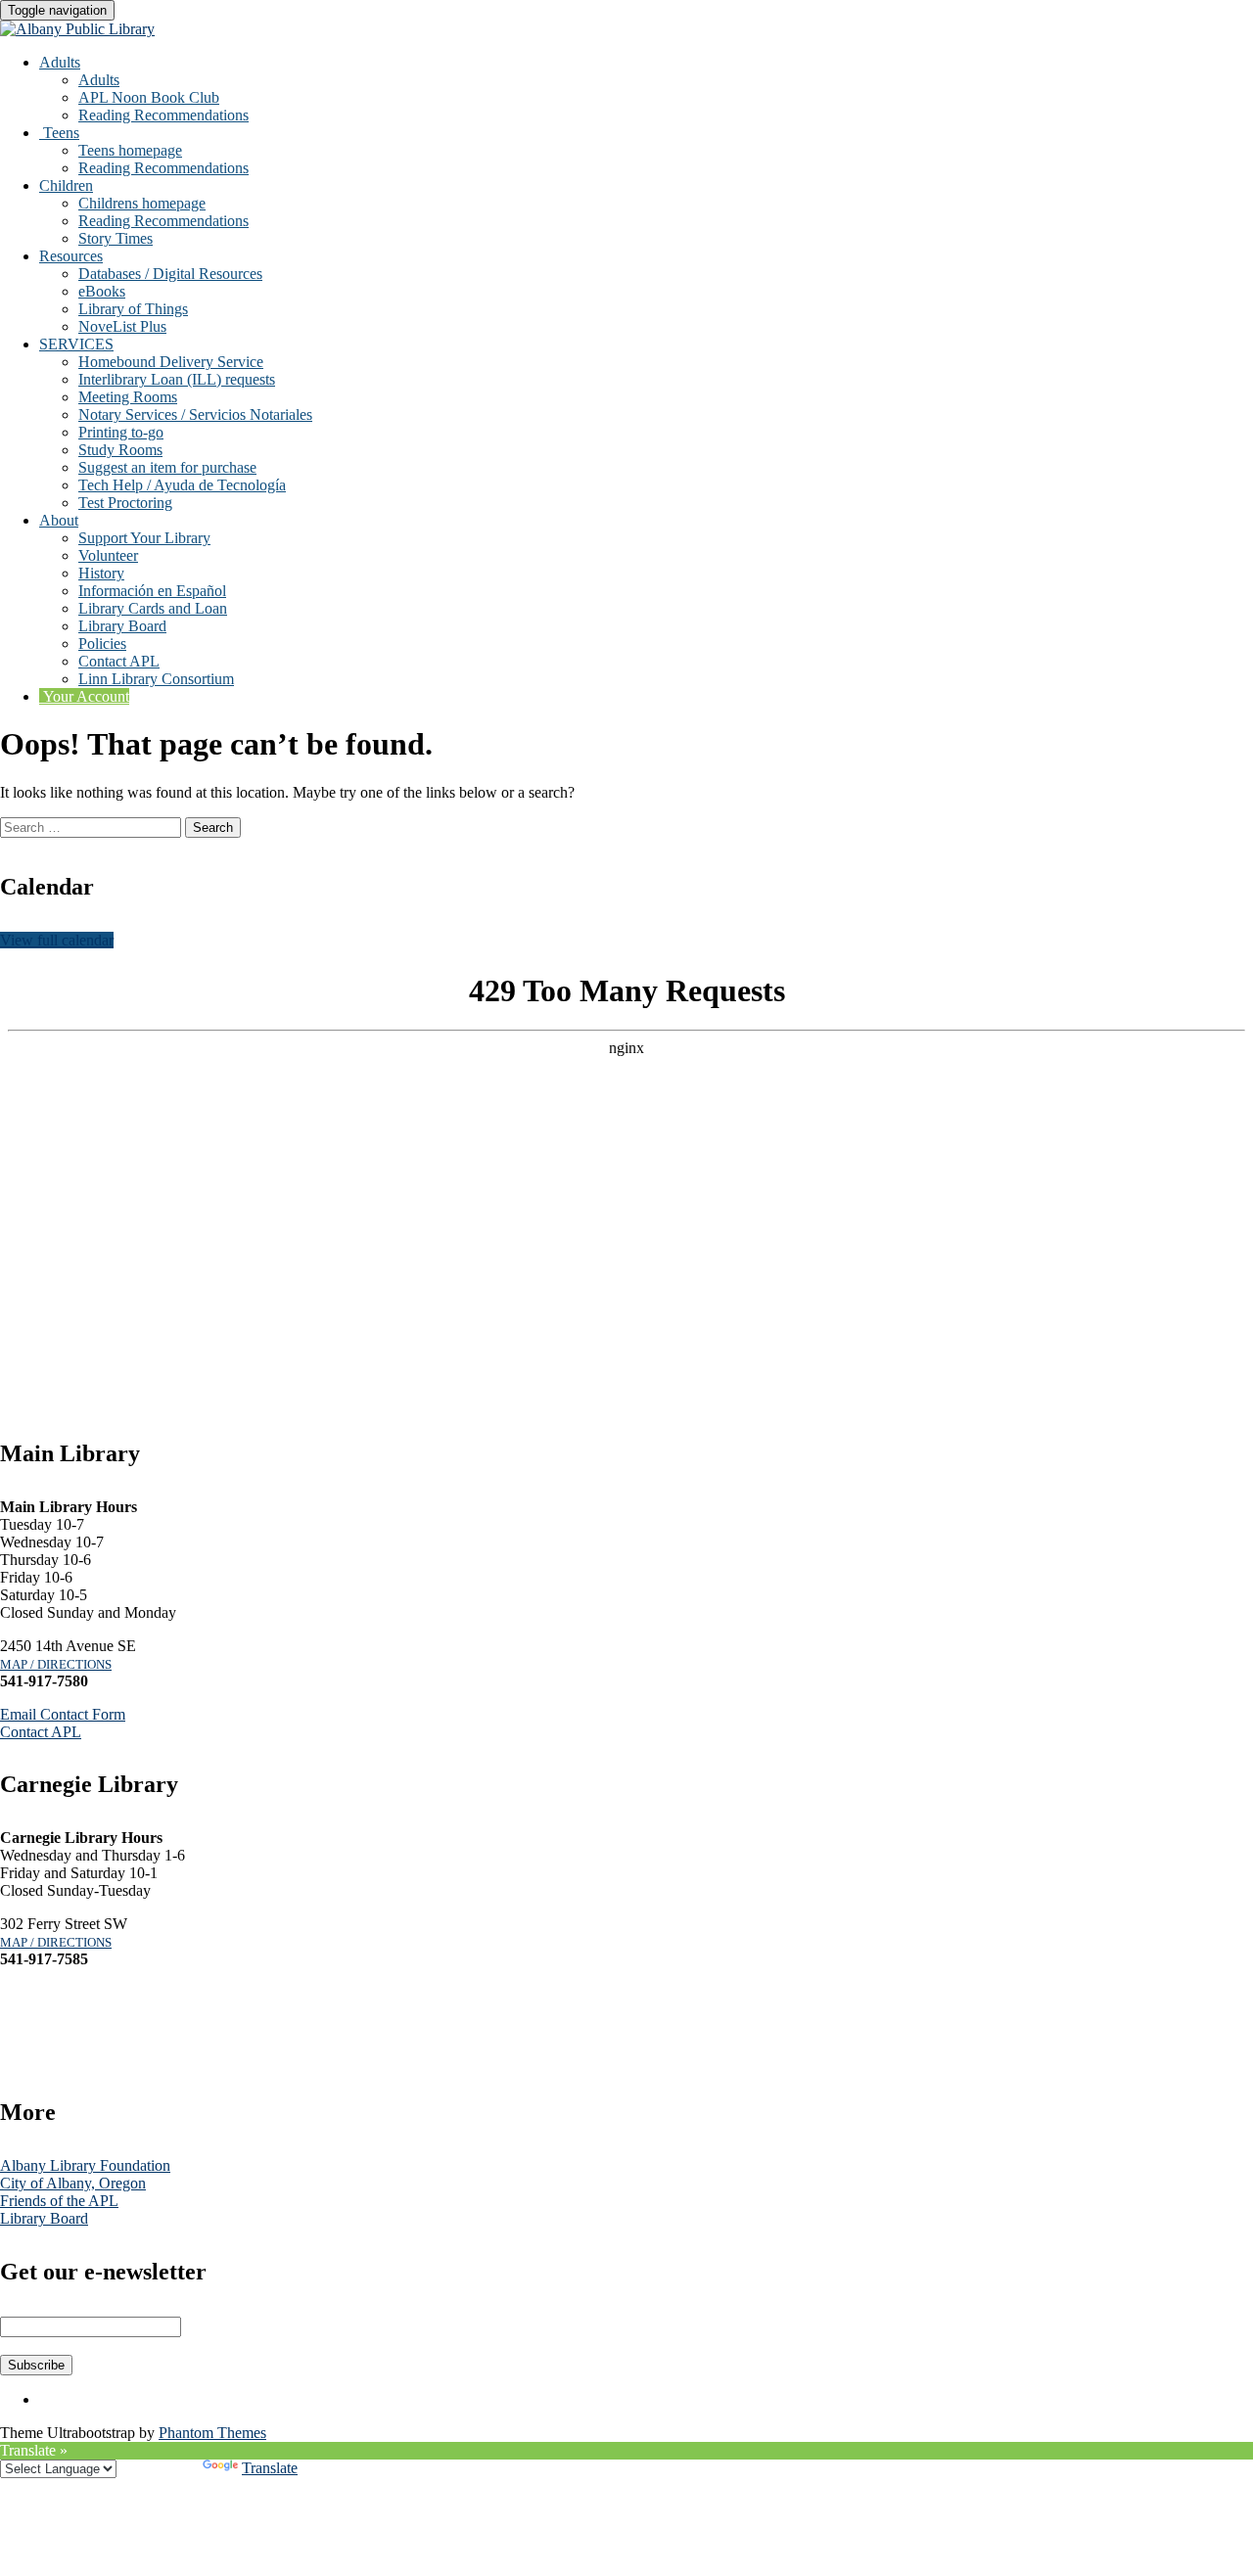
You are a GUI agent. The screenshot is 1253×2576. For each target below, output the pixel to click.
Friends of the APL (59, 2201)
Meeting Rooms (128, 397)
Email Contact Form (63, 1714)
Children (66, 185)
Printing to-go (121, 432)
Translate (270, 2468)
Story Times (116, 238)
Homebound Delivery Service (171, 362)
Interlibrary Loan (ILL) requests (177, 379)
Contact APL (119, 661)
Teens (59, 133)
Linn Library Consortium (156, 679)
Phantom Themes (212, 2433)
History (101, 573)
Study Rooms (120, 450)
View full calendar (57, 940)
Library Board (122, 626)
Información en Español (152, 591)
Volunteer (108, 555)
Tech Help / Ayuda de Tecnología (182, 485)
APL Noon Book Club (149, 97)
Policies (102, 644)
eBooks (102, 291)
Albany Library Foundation (85, 2165)
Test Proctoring (125, 503)
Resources (71, 256)
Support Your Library (144, 538)
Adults (60, 62)
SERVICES (76, 344)
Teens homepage (130, 150)
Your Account (84, 696)
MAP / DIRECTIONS (56, 1664)
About (59, 520)
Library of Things (133, 309)
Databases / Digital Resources (170, 274)
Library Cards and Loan (153, 608)
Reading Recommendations (163, 115)
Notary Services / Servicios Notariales (195, 414)
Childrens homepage (142, 203)
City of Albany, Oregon (73, 2183)
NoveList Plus (122, 326)
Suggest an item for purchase (167, 467)
